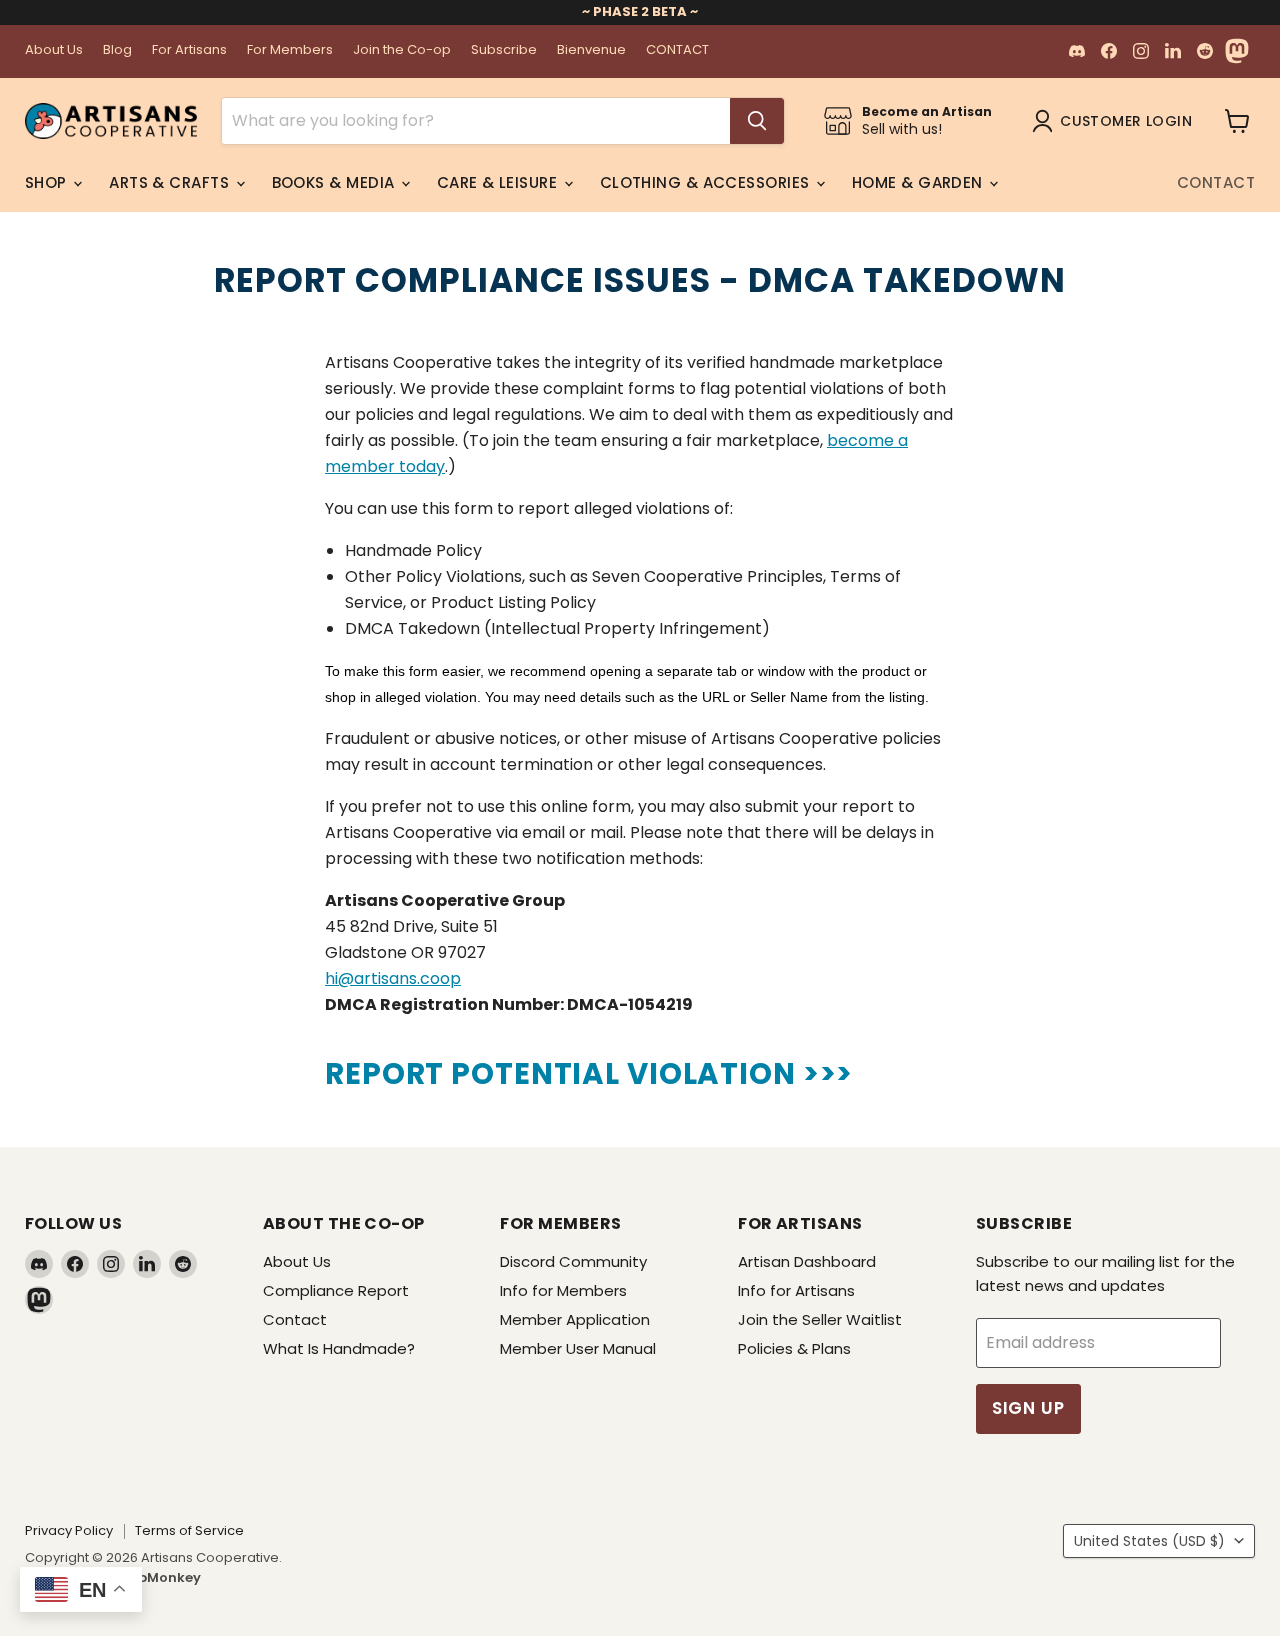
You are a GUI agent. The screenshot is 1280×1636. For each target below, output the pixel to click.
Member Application (575, 1319)
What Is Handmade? (339, 1348)
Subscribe (504, 50)
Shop (48, 182)
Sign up (1028, 1408)
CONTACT (677, 50)
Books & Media (335, 182)
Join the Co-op (402, 50)
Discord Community (573, 1261)
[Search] (757, 121)
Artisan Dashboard (807, 1261)
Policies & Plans (794, 1348)
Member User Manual (578, 1348)
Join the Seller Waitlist (820, 1319)
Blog (117, 50)
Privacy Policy (69, 1530)
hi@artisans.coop (393, 978)
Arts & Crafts (171, 182)
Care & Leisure (499, 182)
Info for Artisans (796, 1290)
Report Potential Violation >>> (589, 1073)
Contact (1216, 182)
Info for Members (563, 1290)
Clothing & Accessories (707, 182)
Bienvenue (591, 50)
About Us (54, 50)
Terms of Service (189, 1530)
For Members (290, 50)
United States (1149, 1541)
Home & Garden (919, 182)
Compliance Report (336, 1290)
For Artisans (189, 50)
